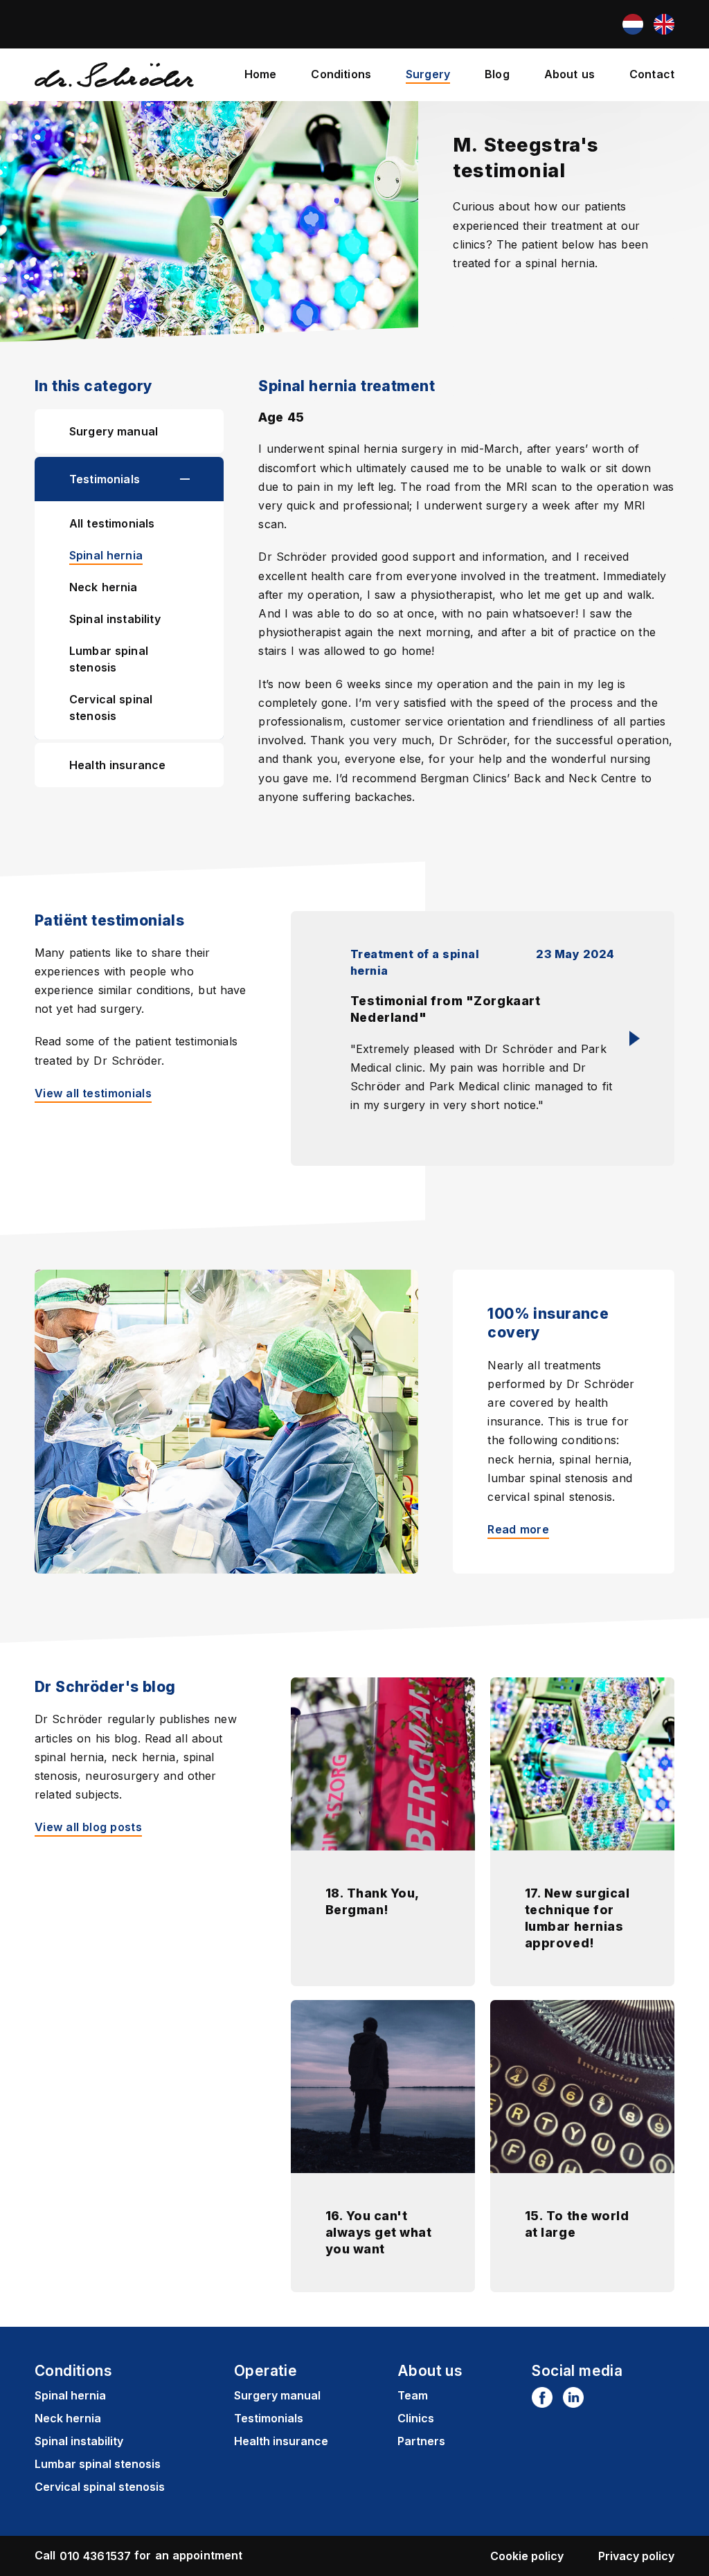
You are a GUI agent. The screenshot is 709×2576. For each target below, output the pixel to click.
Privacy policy (636, 2556)
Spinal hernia (106, 555)
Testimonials (105, 479)
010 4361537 (96, 2556)
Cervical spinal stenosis (111, 708)
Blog (497, 74)
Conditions (341, 74)
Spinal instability (115, 619)
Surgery (428, 74)
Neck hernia (104, 587)
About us (569, 74)
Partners (421, 2441)
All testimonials (112, 523)
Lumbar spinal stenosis (109, 659)
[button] (202, 479)
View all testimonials (93, 1093)
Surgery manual (114, 431)
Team (413, 2395)
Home (261, 74)
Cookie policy (527, 2556)
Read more (518, 1529)
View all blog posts (88, 1827)
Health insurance (117, 765)
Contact (652, 74)
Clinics (416, 2418)
